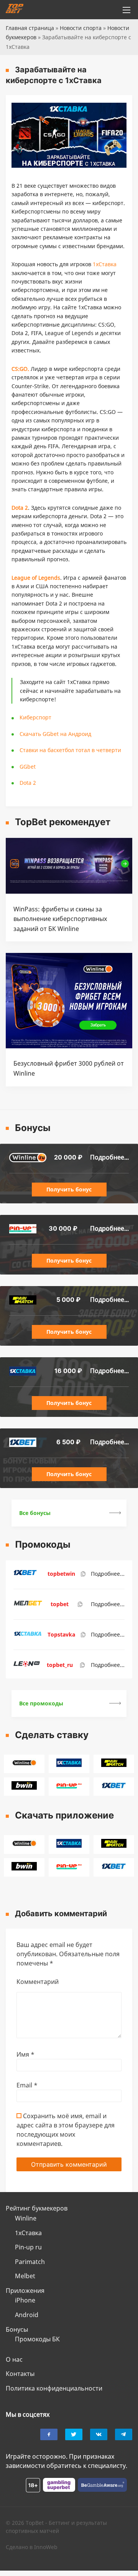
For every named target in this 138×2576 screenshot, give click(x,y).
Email (27, 2085)
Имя (25, 2054)
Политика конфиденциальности (54, 2388)
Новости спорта (81, 28)
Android (27, 2315)
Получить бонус (69, 1189)
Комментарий (38, 1982)
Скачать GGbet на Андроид (55, 734)
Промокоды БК (37, 2339)
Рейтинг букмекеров (37, 2208)
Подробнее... (109, 1157)
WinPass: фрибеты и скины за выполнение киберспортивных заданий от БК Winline (60, 919)
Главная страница (30, 28)
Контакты (20, 2374)
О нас (14, 2359)
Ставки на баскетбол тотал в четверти (70, 750)
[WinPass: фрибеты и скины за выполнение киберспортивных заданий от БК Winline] (69, 891)
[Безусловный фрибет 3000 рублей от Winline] (69, 1046)
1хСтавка (28, 2233)
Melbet (25, 2276)
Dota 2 (28, 783)
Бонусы (17, 2329)
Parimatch (30, 2262)
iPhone (25, 2300)
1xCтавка (105, 264)
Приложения (25, 2291)
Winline (26, 2218)
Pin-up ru (28, 2247)
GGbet (28, 767)
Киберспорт (35, 717)
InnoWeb (46, 2547)
